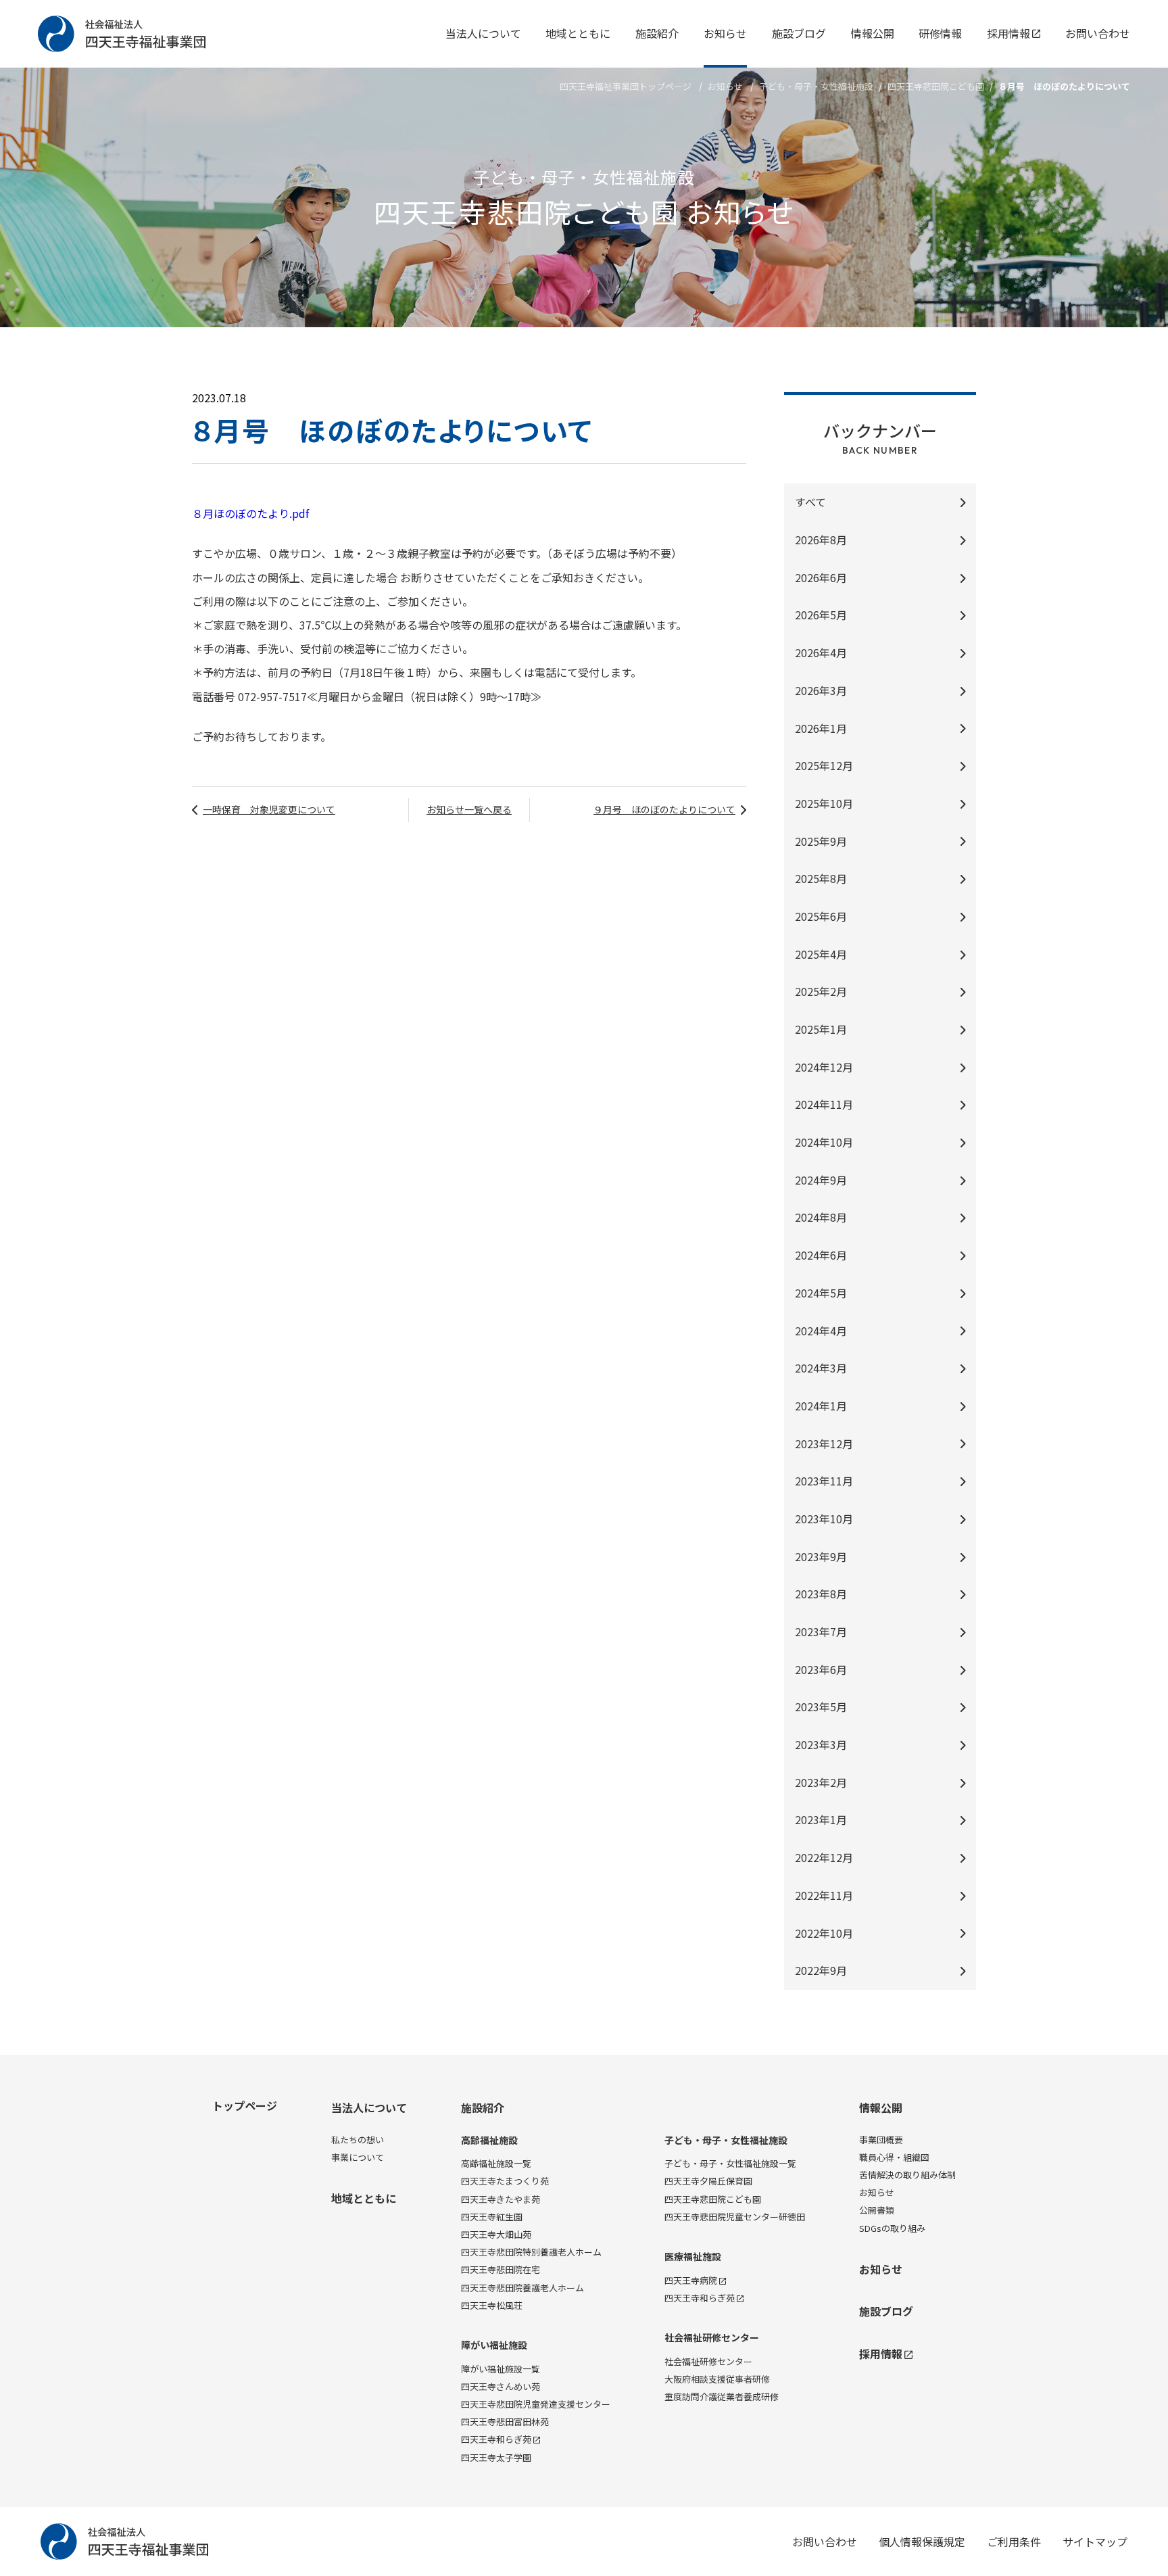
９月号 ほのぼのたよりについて (664, 809)
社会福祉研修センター (712, 2338)
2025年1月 (821, 1029)
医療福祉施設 (693, 2257)
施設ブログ (799, 33)
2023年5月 (821, 1707)
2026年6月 (821, 577)
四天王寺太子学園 (496, 2457)
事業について (358, 2157)
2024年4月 (821, 1331)
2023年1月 (821, 1819)
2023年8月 (821, 1594)
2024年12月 (824, 1067)
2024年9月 (821, 1180)
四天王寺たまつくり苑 (505, 2181)
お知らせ (725, 33)
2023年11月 (824, 1481)
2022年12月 (824, 1857)
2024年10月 (824, 1142)
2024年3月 (821, 1368)
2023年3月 (821, 1744)
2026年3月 (821, 690)
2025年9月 (821, 841)
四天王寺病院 (691, 2280)
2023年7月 (821, 1631)
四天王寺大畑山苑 (496, 2234)
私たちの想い (358, 2140)
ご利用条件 (1014, 2542)
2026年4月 (821, 652)
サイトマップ (1095, 2542)
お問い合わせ (1098, 33)
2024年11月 (824, 1104)
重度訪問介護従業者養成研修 (722, 2396)
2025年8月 (821, 878)
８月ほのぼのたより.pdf (250, 513)
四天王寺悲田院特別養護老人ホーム (531, 2252)
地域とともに (578, 33)
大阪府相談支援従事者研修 (717, 2379)
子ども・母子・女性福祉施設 (816, 86)
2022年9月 (821, 1970)
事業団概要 (881, 2140)
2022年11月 (824, 1895)
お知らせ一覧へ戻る (469, 809)
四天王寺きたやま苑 (501, 2199)
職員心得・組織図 (894, 2157)
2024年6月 (821, 1255)
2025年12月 (824, 765)
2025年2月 (821, 991)
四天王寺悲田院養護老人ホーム (522, 2288)
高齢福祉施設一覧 (496, 2163)
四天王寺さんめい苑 (501, 2386)
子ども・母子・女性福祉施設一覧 (730, 2163)
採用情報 (1008, 33)
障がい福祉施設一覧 (501, 2369)
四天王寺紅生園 (492, 2217)
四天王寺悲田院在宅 (501, 2269)
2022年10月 (824, 1933)
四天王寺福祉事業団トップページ (626, 86)
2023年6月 (821, 1669)
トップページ (245, 2105)
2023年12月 (824, 1444)
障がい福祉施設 (494, 2345)
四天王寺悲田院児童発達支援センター (536, 2404)
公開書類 (877, 2210)
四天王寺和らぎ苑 (496, 2439)
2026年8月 (821, 540)
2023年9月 (821, 1556)
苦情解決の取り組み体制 (907, 2175)
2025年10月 (824, 803)
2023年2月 (821, 1782)
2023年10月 (824, 1519)
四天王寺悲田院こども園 (713, 2199)
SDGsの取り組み (892, 2228)
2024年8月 (821, 1217)
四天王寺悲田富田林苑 (505, 2422)
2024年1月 (821, 1406)
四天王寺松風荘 (492, 2305)
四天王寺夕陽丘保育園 (708, 2181)
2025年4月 (821, 954)
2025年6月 (821, 916)
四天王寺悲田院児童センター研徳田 (735, 2217)
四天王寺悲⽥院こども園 (936, 86)
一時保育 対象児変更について (269, 809)
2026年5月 (821, 615)
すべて (810, 502)
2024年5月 (821, 1293)
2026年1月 (821, 728)
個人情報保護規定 (922, 2542)
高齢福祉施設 (489, 2140)
